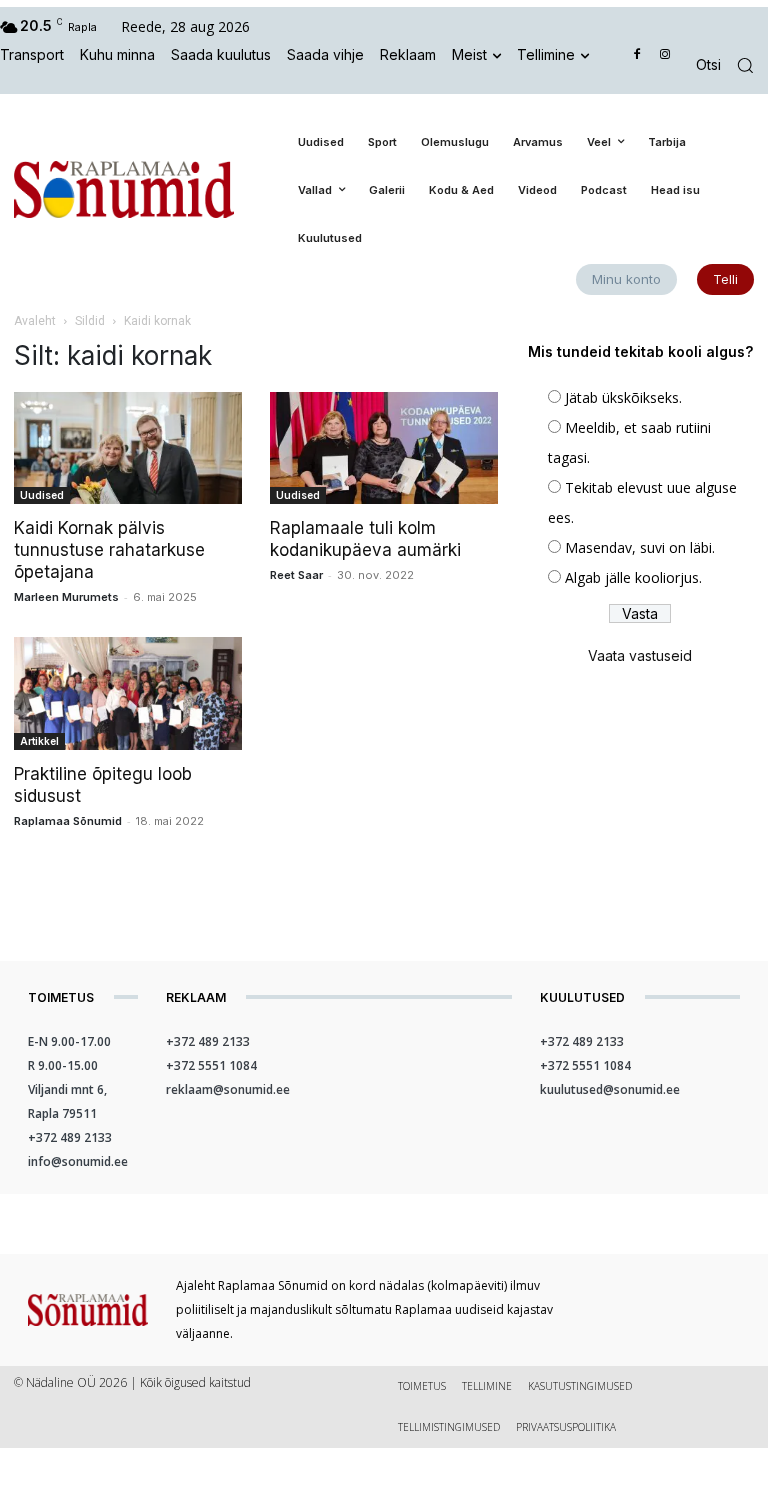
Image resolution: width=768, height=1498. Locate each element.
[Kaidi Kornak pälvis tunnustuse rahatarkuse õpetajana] (128, 448)
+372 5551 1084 (211, 1065)
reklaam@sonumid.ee (228, 1089)
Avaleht (35, 321)
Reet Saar (296, 575)
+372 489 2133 (70, 1137)
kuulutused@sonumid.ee (610, 1089)
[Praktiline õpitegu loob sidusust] (128, 693)
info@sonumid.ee (78, 1161)
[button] (732, 65)
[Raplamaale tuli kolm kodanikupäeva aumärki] (384, 448)
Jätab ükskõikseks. (623, 397)
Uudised (42, 495)
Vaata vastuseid (640, 655)
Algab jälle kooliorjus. (633, 577)
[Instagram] (664, 55)
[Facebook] (637, 55)
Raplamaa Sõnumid (68, 821)
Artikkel (39, 741)
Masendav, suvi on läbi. (640, 547)
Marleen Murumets (66, 597)
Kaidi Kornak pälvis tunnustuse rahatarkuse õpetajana (109, 550)
